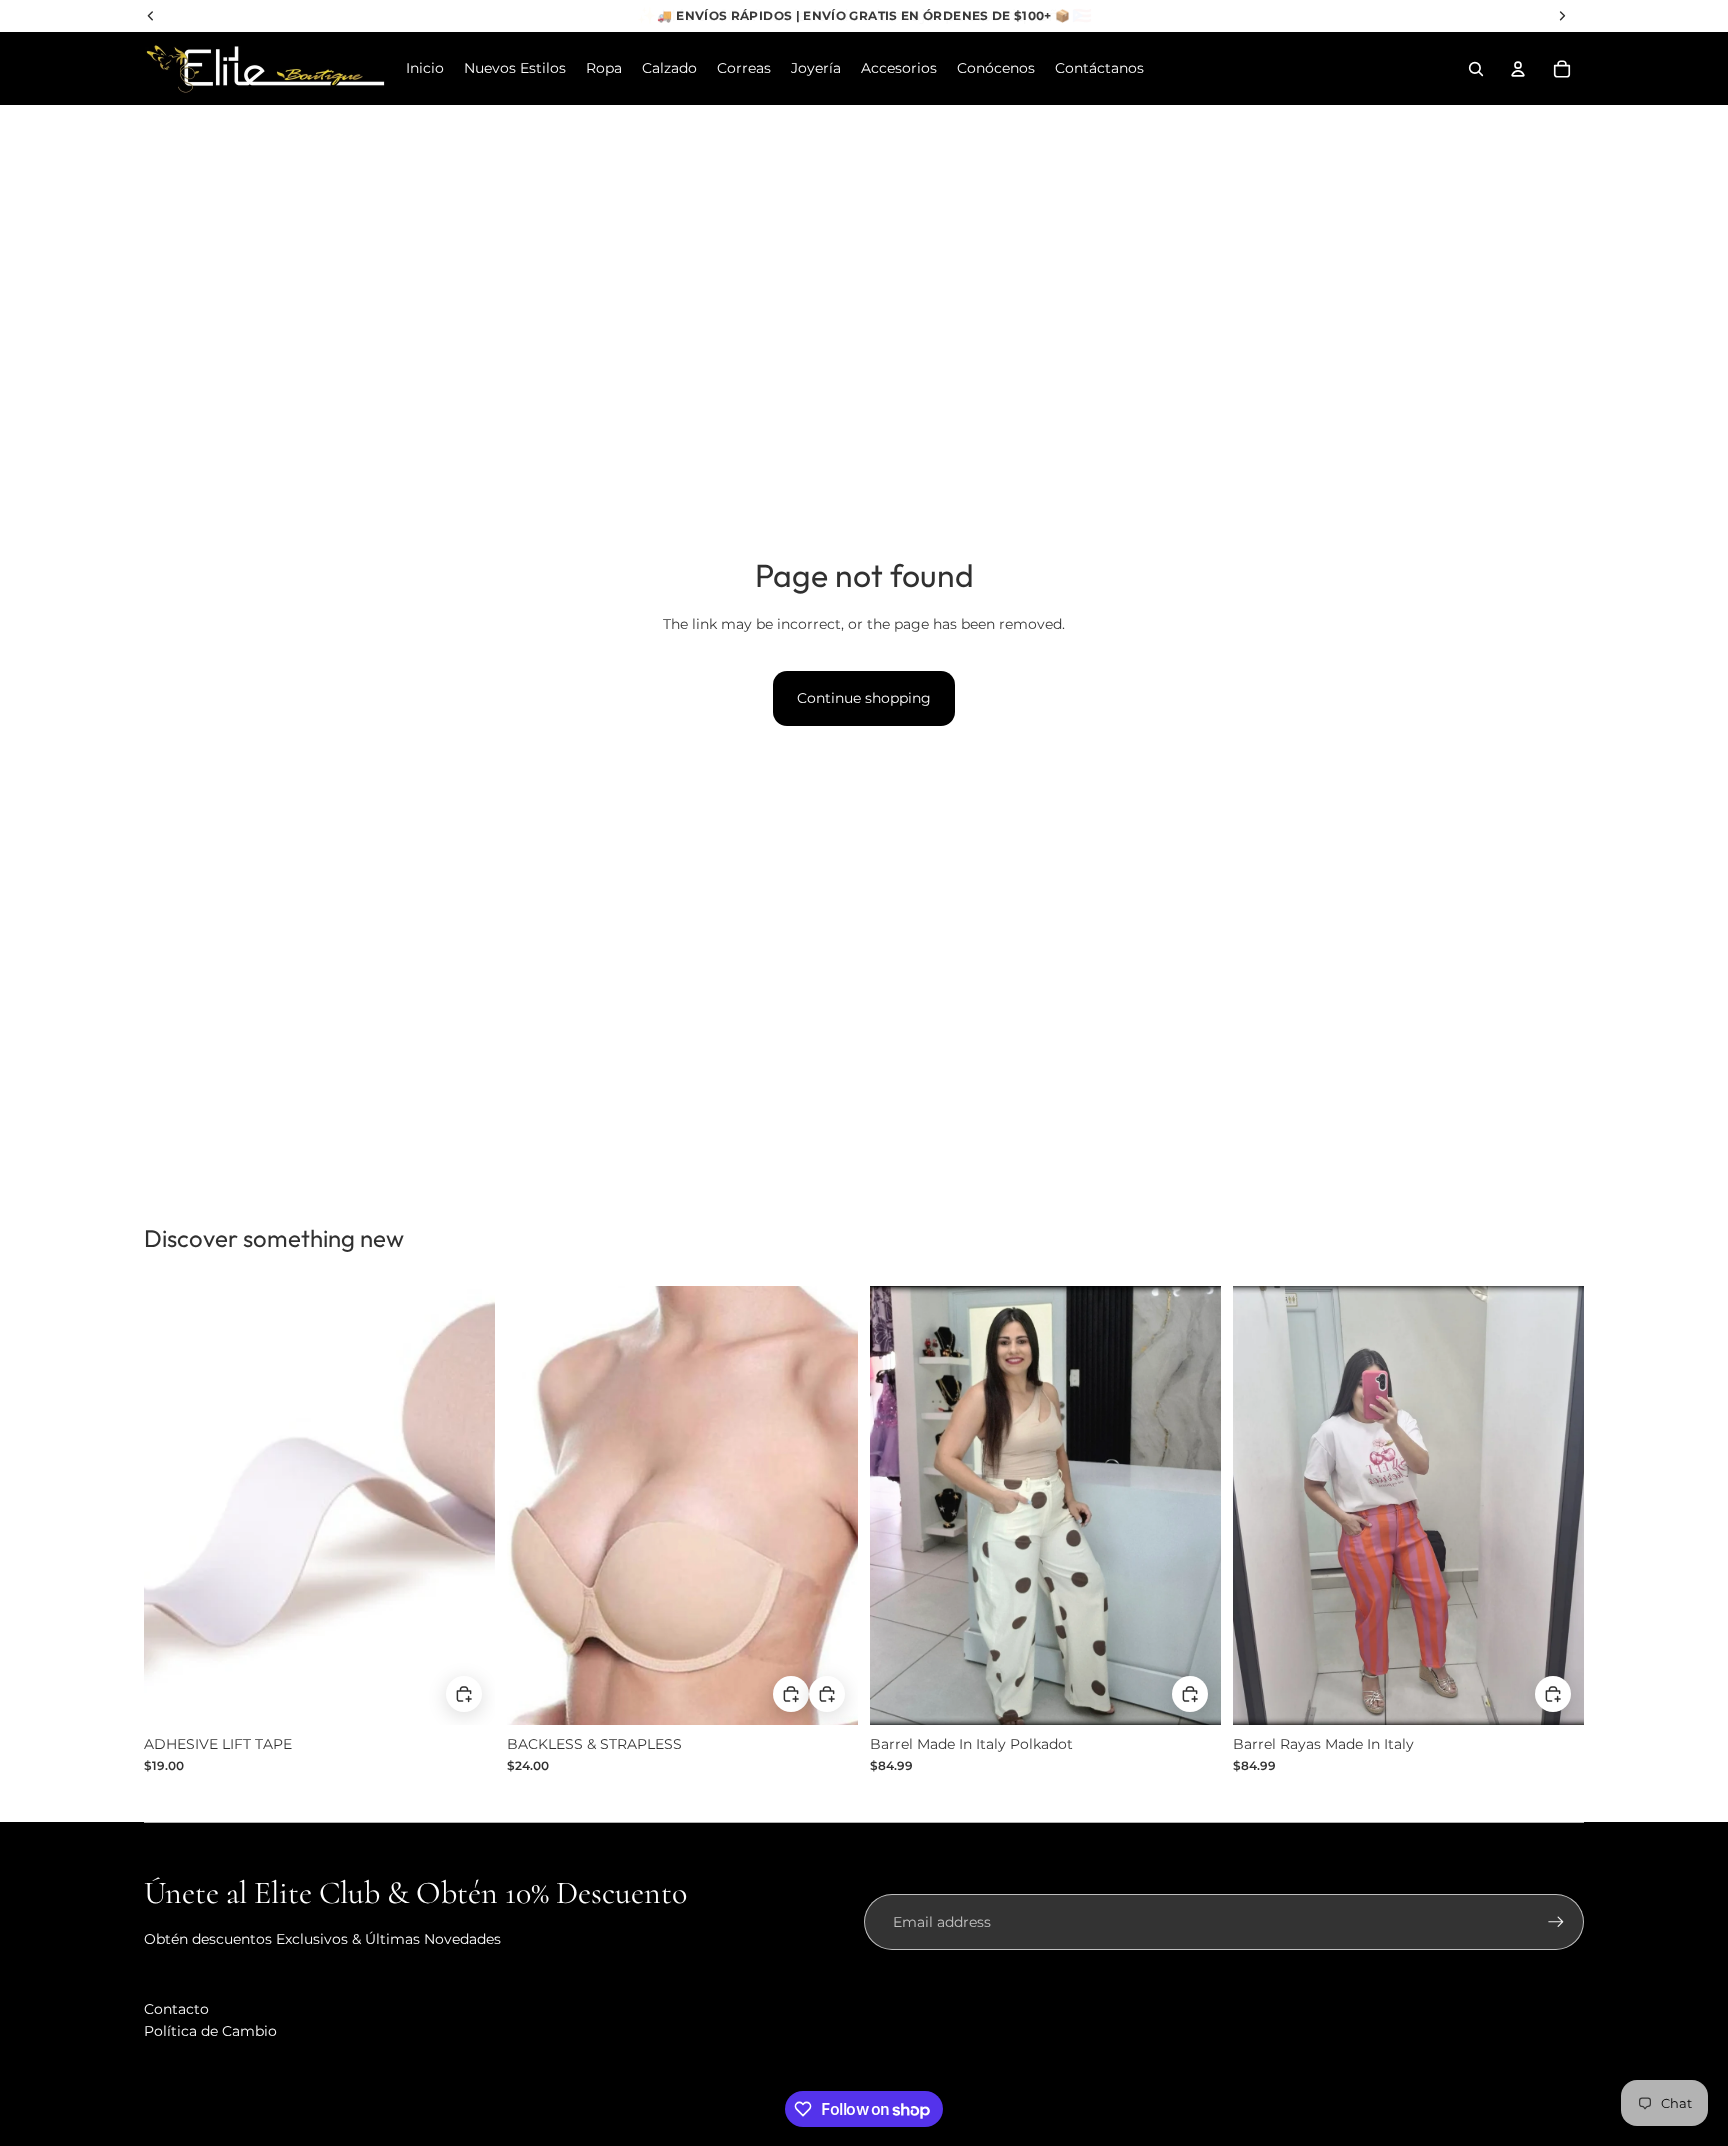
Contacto (176, 2009)
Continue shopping (864, 698)
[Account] (1518, 69)
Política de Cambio (210, 2031)
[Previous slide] (900, 1506)
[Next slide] (1191, 1506)
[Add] (827, 1694)
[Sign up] (1556, 1922)
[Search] (1476, 69)
